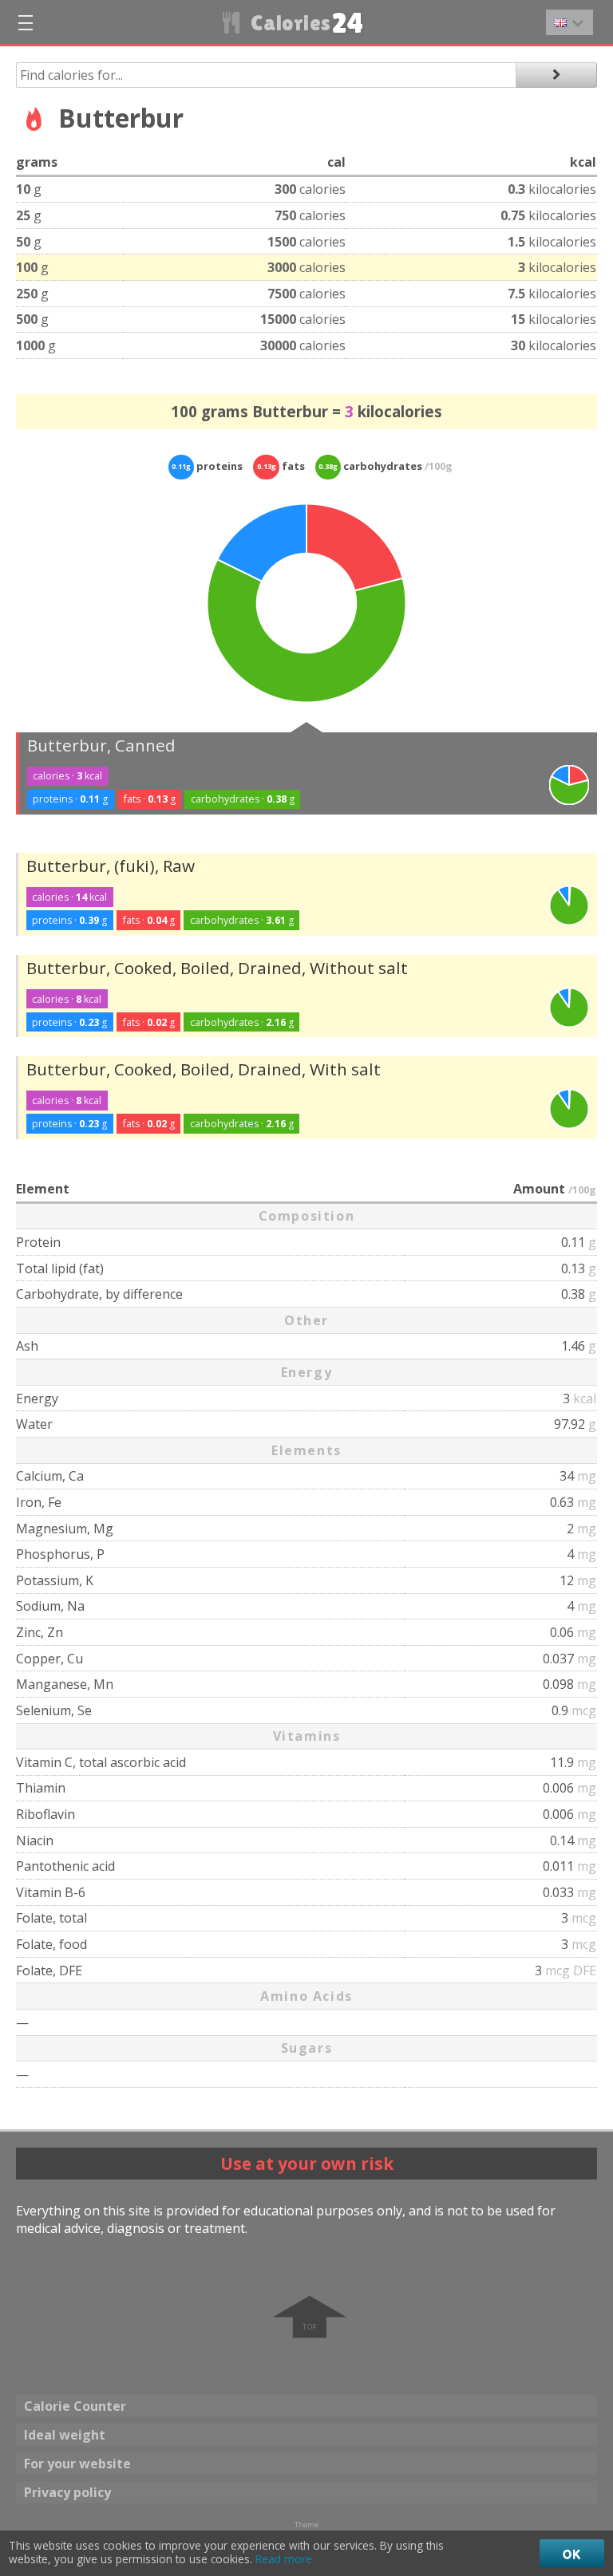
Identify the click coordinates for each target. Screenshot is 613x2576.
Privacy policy (67, 2492)
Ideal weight (65, 2435)
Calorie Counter (75, 2406)
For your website (77, 2464)
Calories (305, 23)
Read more (284, 2559)
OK (572, 2554)
